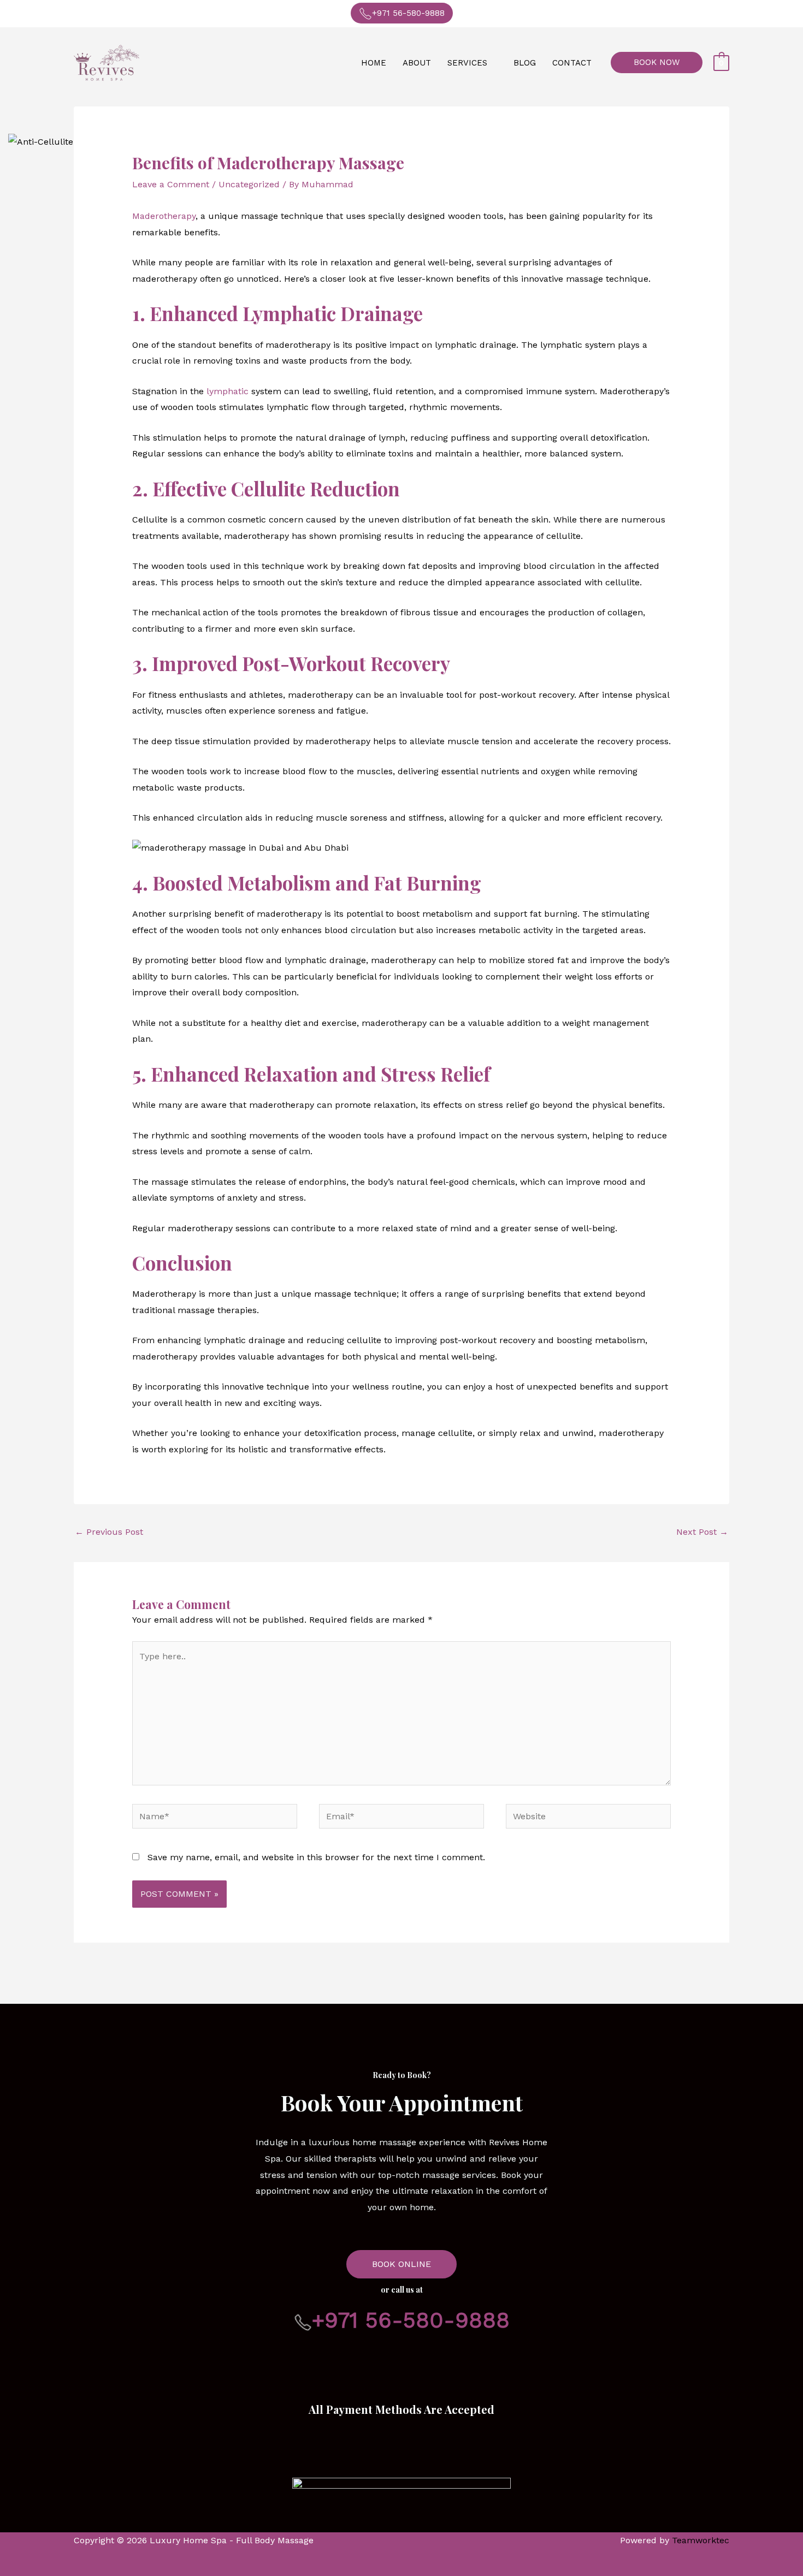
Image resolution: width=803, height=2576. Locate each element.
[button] (657, 63)
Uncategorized (249, 184)
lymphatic (228, 391)
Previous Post (109, 1532)
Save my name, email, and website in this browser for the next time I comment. (316, 1857)
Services (467, 63)
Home (374, 63)
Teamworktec (701, 2540)
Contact (572, 63)
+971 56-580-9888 (408, 13)
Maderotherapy (164, 216)
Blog (525, 63)
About (417, 63)
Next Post (702, 1532)
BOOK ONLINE (401, 2264)
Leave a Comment (171, 184)
